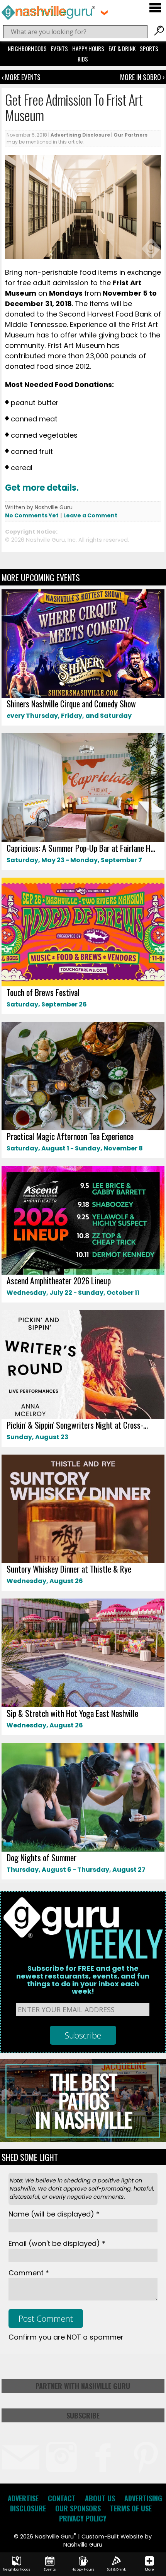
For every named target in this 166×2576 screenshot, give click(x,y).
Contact (62, 2498)
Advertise (23, 2498)
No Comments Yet (32, 515)
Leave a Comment (90, 515)
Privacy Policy (83, 2518)
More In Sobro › (142, 77)
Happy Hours (88, 48)
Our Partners (130, 135)
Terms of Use (131, 2508)
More (149, 2569)
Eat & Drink (122, 48)
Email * (57, 2243)
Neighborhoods (27, 48)
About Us (100, 2498)
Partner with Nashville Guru (83, 2386)
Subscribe (83, 2415)
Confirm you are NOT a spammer (66, 2337)
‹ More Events (21, 77)
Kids (83, 59)
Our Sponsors (78, 2508)
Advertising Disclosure (80, 135)
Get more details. (43, 488)
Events (59, 48)
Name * (54, 2214)
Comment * (29, 2273)
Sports (149, 48)
